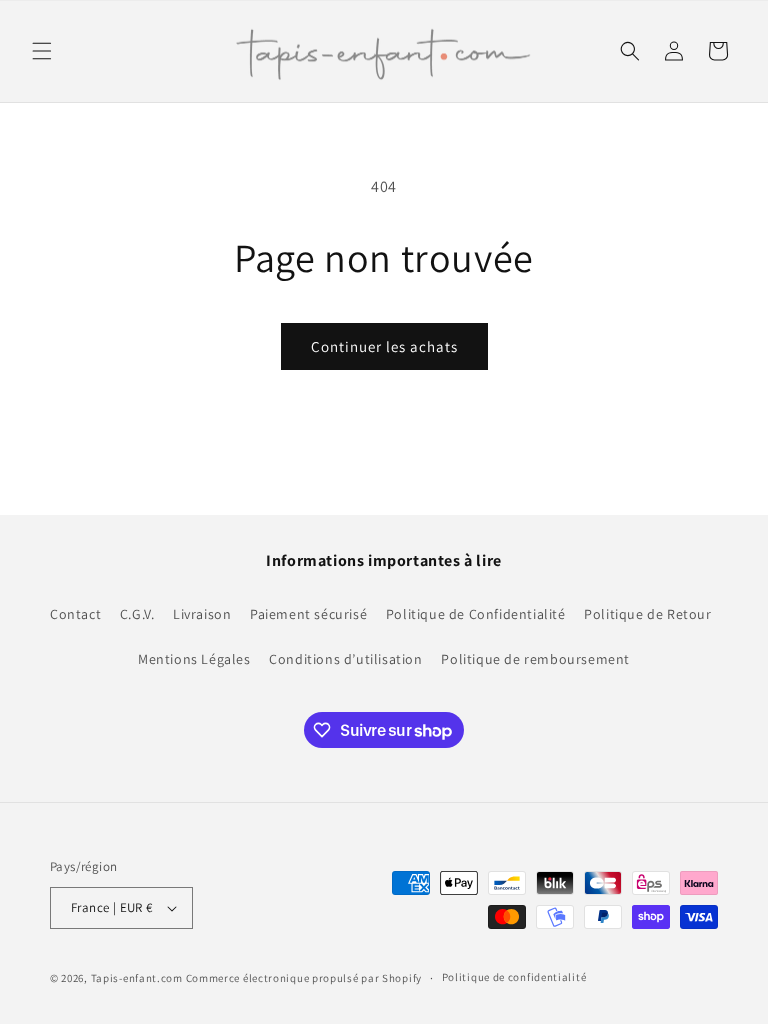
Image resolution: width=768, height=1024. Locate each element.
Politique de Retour (647, 614)
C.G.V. (137, 614)
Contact (75, 614)
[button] (42, 51)
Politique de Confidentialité (476, 614)
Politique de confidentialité (514, 977)
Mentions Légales (194, 659)
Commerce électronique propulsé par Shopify (304, 978)
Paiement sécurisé (308, 614)
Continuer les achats (384, 346)
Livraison (202, 614)
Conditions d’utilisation (345, 659)
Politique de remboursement (535, 659)
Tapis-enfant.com (137, 978)
